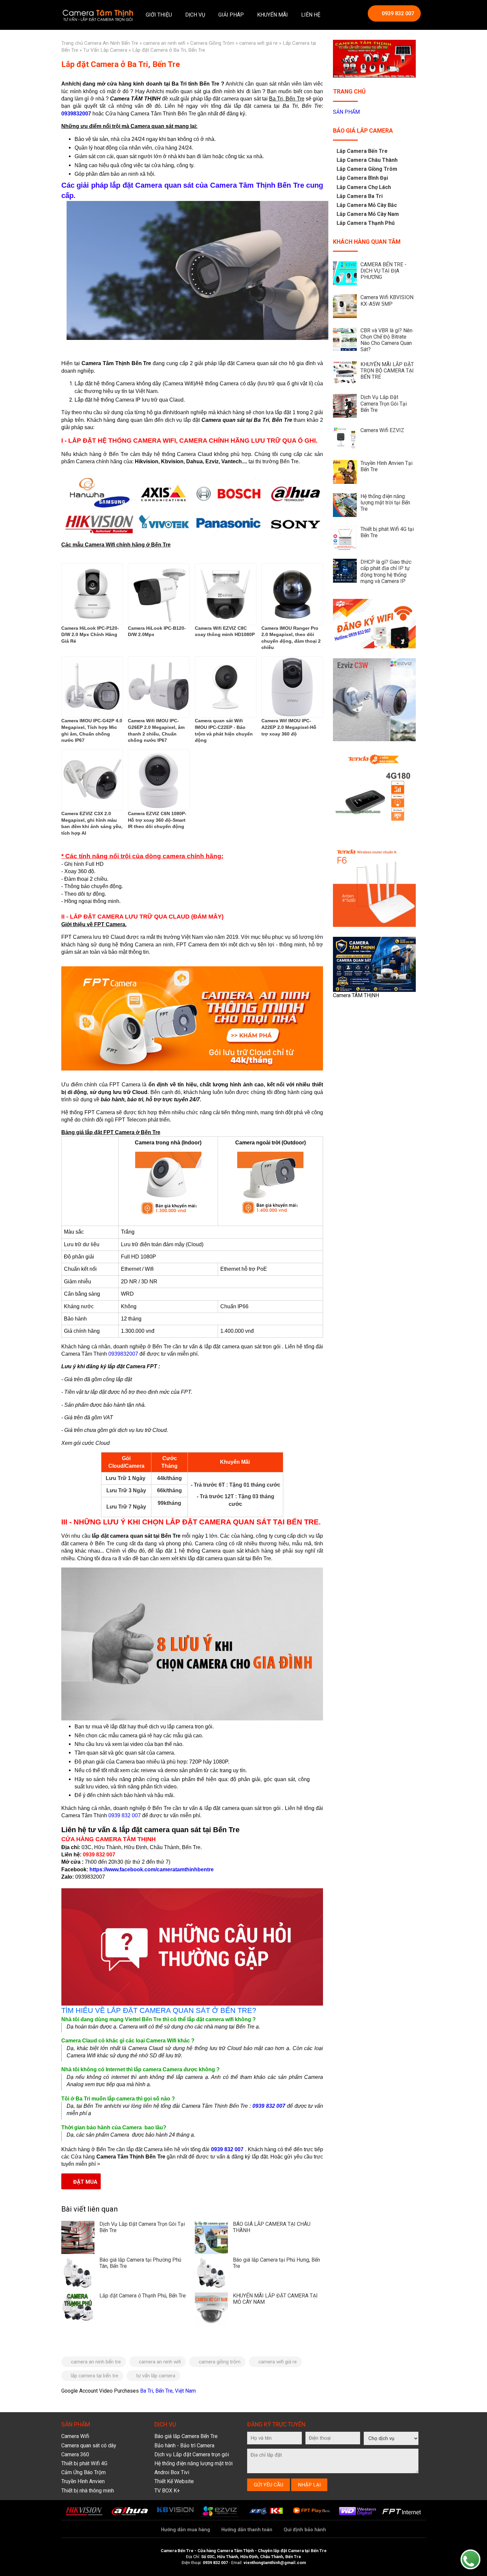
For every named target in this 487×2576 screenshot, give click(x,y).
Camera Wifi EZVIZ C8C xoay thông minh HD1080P (225, 631)
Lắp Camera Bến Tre (362, 151)
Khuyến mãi (272, 15)
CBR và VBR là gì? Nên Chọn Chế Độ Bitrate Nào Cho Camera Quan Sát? (386, 340)
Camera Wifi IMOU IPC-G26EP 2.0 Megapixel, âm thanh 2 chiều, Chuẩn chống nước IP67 (156, 730)
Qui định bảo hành (305, 2530)
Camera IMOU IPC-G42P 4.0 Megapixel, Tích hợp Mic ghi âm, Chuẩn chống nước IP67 (92, 730)
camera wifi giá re (258, 43)
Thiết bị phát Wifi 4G (84, 2463)
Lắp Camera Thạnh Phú (366, 223)
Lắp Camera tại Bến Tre (95, 2376)
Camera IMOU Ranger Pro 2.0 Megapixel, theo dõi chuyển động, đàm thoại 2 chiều (291, 638)
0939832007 (76, 114)
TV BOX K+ (167, 2491)
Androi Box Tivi (172, 2472)
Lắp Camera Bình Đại (362, 178)
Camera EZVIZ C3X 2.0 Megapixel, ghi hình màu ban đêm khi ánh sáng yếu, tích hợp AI (92, 823)
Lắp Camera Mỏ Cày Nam (368, 214)
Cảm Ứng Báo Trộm (83, 2472)
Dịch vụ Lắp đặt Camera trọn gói (192, 2454)
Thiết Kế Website (174, 2481)
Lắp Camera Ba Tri (360, 196)
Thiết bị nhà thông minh (88, 2491)
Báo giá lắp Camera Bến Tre (186, 2436)
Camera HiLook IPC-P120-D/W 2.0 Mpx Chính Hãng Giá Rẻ (90, 635)
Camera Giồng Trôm (212, 43)
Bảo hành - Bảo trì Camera (184, 2446)
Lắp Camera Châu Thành (367, 160)
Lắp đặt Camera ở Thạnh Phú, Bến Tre (143, 2296)
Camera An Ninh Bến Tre (111, 43)
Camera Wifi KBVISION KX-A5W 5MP (387, 300)
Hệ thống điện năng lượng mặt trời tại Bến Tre (385, 503)
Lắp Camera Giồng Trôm (367, 169)
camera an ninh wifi (164, 43)
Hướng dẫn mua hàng (186, 2530)
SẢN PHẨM (346, 112)
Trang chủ (72, 43)
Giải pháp (231, 15)
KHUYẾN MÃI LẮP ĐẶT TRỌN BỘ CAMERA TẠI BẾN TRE (387, 371)
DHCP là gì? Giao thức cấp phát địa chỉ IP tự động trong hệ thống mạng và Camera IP (386, 572)
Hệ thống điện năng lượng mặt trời (193, 2463)
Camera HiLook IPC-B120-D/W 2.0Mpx (157, 631)
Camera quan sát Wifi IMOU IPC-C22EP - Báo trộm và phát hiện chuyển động (224, 730)
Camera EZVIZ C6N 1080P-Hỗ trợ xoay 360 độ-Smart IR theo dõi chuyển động (157, 820)
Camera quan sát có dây (89, 2446)
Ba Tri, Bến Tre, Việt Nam (168, 2391)
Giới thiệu (159, 15)
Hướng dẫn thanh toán (247, 2530)
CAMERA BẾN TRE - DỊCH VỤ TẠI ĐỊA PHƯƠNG (383, 271)
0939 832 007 (398, 13)
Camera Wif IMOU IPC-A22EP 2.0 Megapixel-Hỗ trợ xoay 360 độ (289, 727)
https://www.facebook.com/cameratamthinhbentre (152, 1869)
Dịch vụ (195, 15)
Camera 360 (75, 2454)
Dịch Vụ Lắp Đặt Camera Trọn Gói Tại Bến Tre (384, 403)
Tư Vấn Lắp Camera (105, 50)
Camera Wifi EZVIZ (382, 430)
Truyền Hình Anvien (83, 2481)
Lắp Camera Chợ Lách (364, 187)
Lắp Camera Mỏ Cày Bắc (367, 205)
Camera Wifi (75, 2436)
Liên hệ (311, 15)
